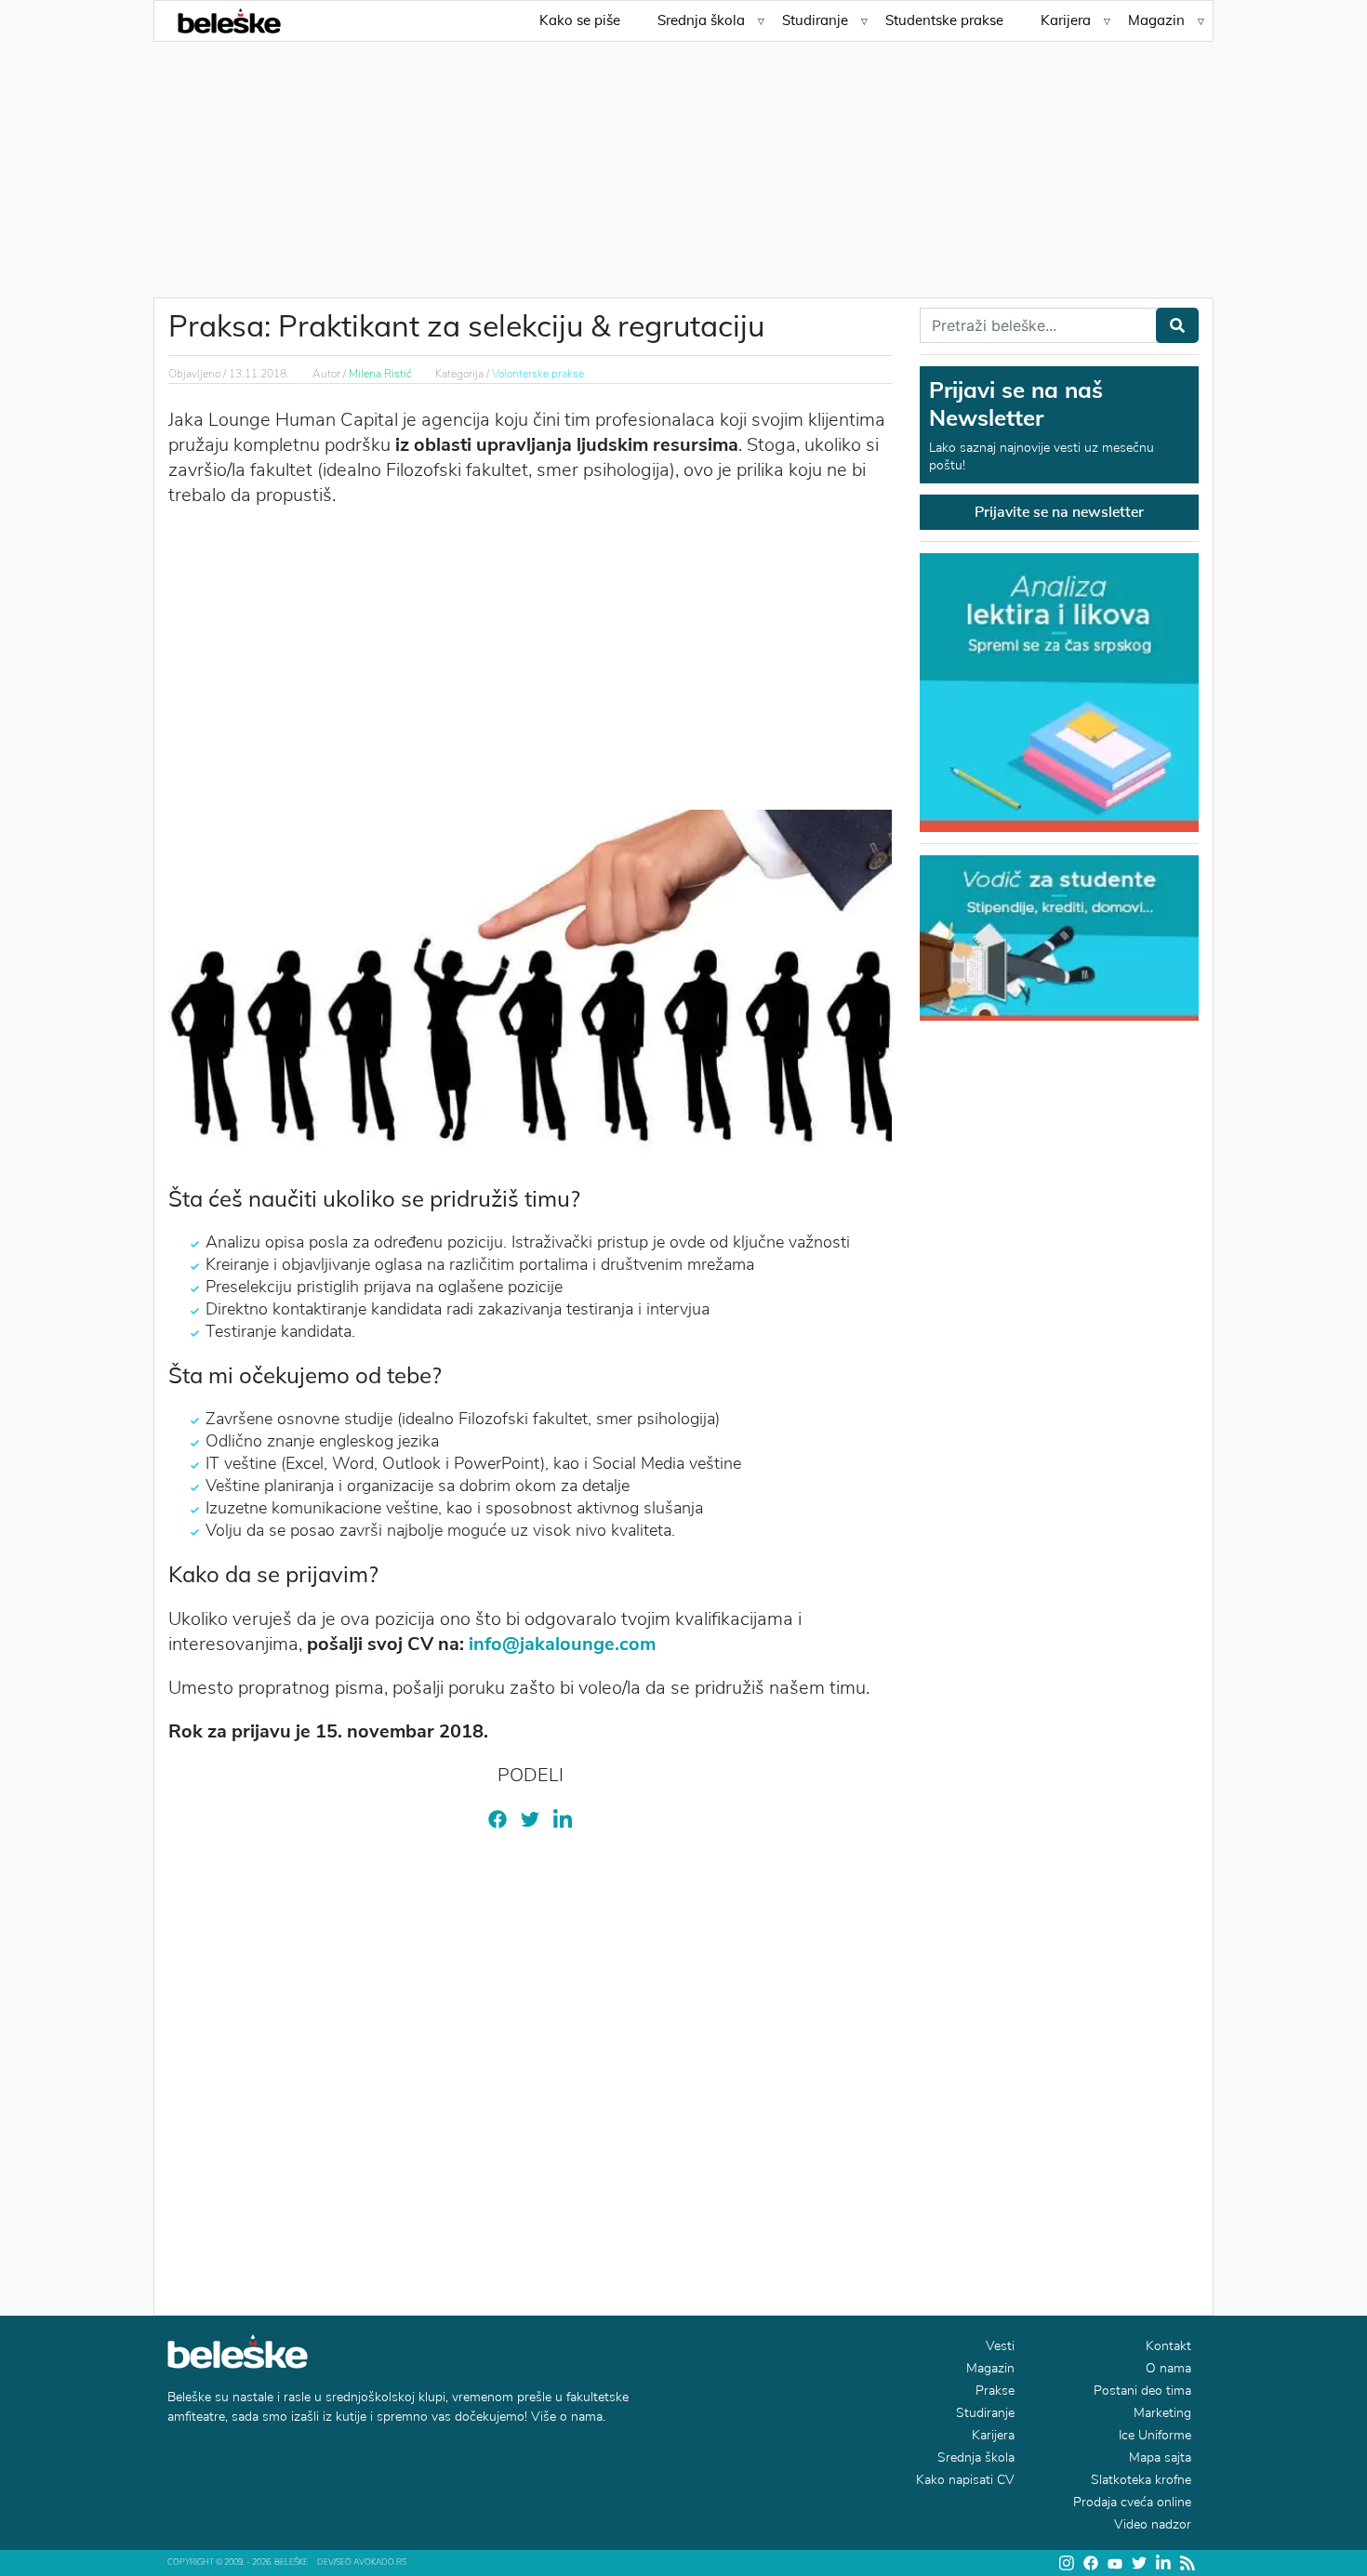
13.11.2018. (259, 374)
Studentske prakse (944, 20)
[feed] (1188, 2563)
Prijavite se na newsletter (1059, 512)
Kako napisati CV (965, 2480)
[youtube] (1115, 2563)
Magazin (1156, 20)
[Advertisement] (683, 158)
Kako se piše (580, 20)
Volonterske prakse (538, 374)
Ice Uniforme (1155, 2435)
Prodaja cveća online (1132, 2502)
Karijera (1066, 20)
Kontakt (1168, 2346)
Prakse (995, 2391)
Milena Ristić (380, 374)
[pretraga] (1177, 325)
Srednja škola (701, 20)
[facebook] (498, 1818)
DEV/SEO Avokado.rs (362, 2562)
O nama (1168, 2368)
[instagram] (1067, 2563)
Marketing (1162, 2413)
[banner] (1059, 936)
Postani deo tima (1142, 2391)
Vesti (1000, 2346)
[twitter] (530, 1818)
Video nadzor (1153, 2524)
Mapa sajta (1160, 2457)
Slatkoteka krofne (1141, 2480)
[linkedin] (563, 1819)
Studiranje (815, 20)
